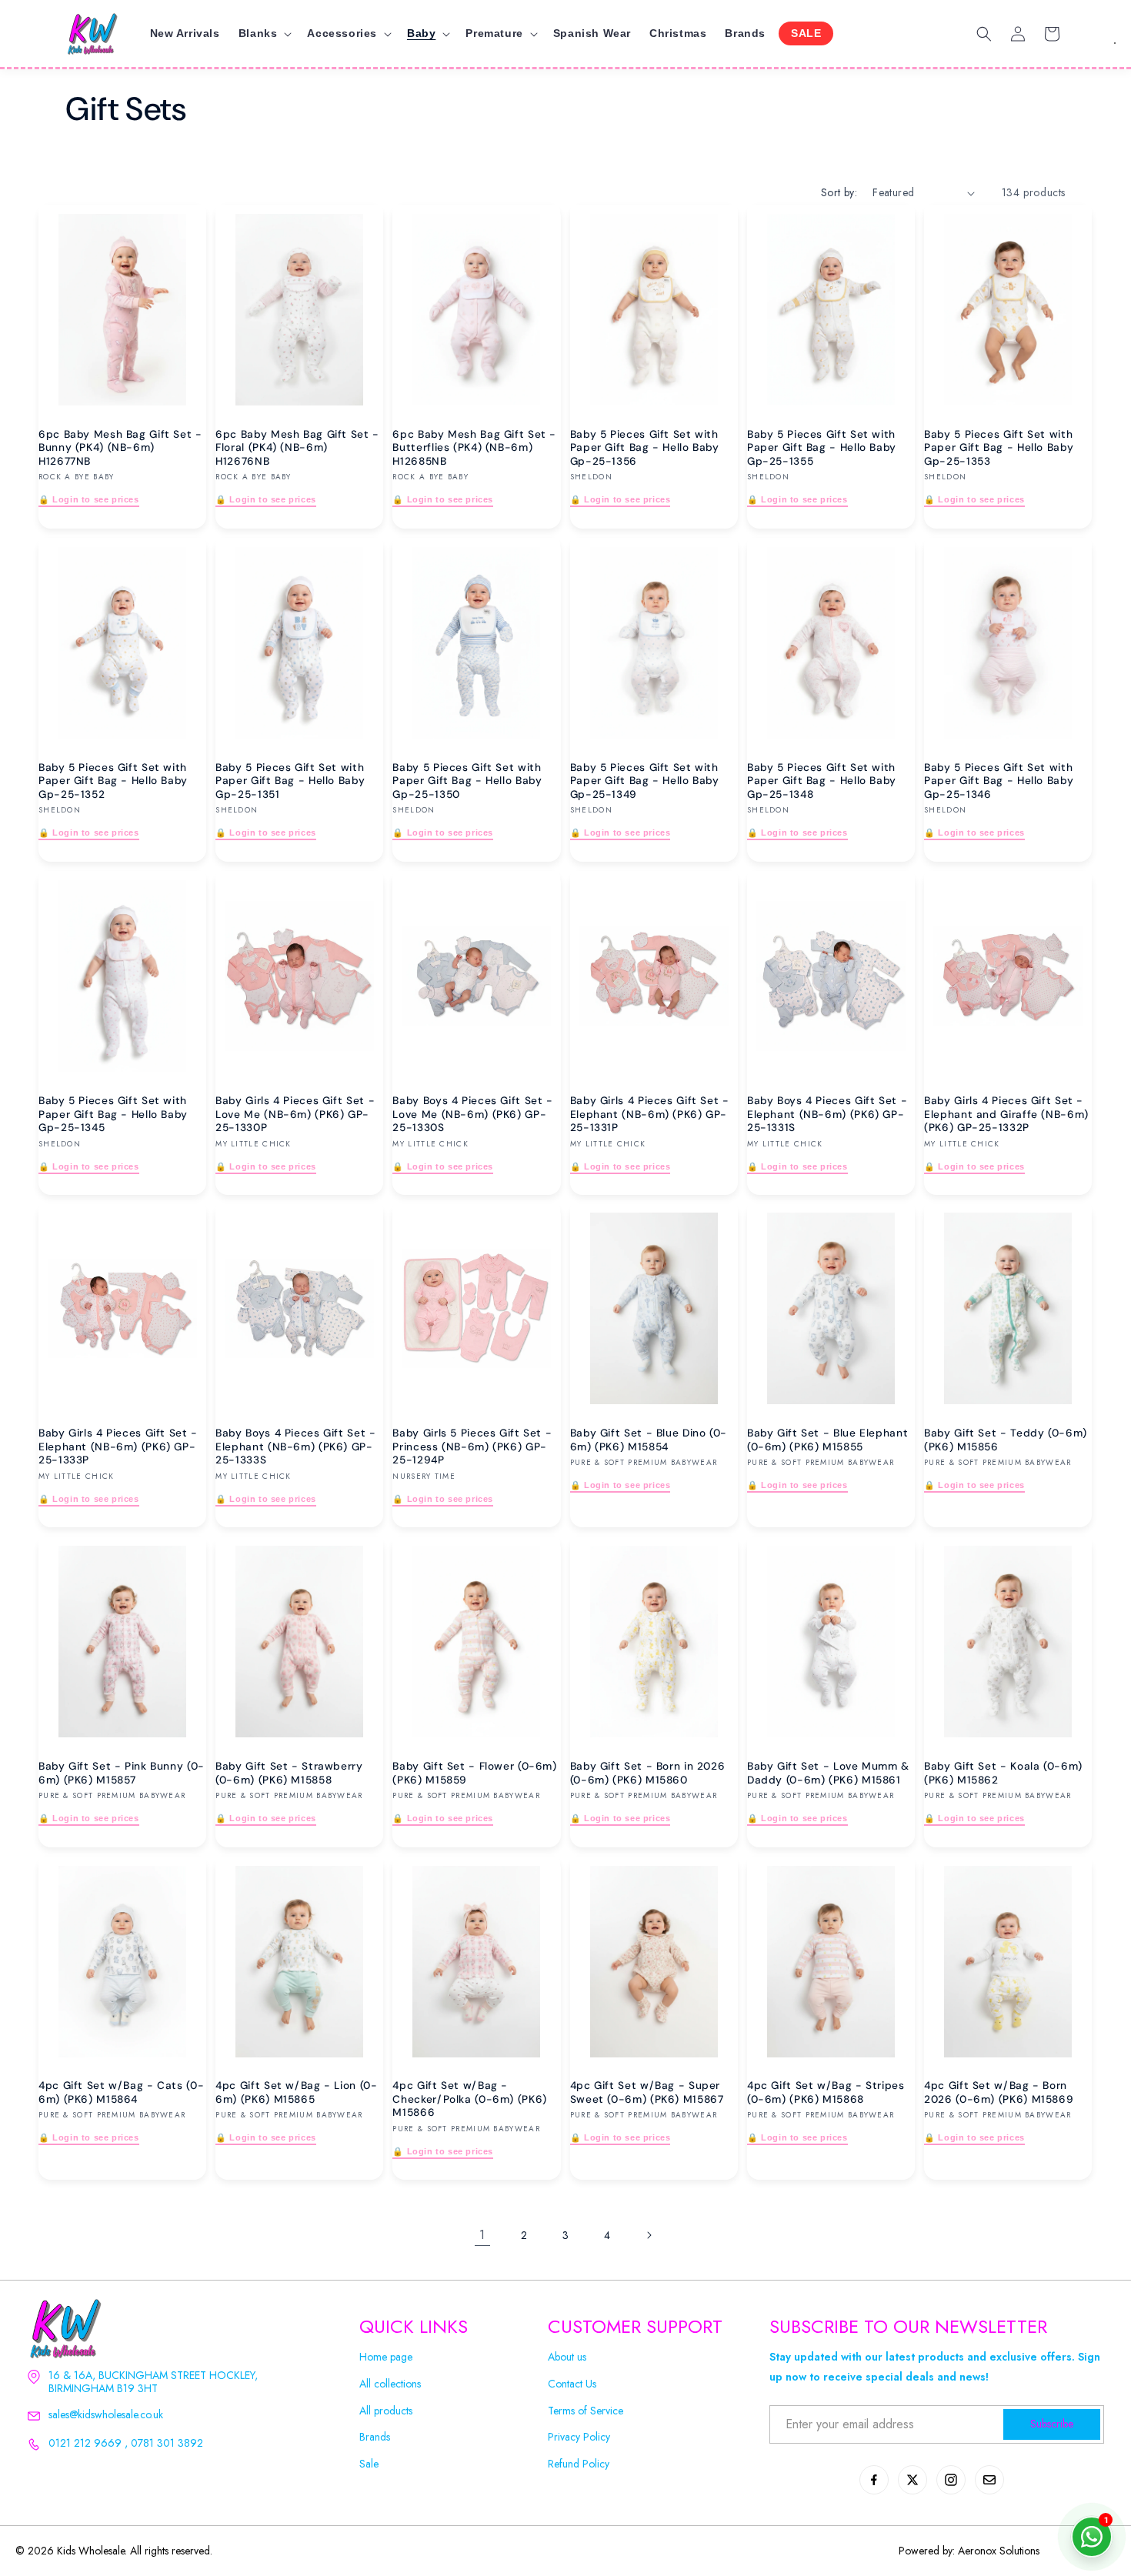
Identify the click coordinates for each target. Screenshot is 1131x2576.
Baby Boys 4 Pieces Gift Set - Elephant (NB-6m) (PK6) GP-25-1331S (827, 1113)
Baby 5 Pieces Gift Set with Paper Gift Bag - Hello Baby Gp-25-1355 (822, 448)
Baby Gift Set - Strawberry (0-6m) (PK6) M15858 (289, 1773)
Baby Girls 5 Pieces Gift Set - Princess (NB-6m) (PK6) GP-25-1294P (472, 1446)
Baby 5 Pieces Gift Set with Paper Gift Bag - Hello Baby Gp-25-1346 (999, 781)
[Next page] (649, 2235)
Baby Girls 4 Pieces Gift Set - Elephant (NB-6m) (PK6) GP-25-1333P (118, 1446)
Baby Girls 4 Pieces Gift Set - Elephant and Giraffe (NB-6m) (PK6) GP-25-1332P (1006, 1113)
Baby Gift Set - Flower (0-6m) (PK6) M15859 (474, 1773)
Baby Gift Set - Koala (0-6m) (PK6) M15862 (1003, 1773)
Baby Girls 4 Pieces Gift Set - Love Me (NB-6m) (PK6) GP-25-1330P (295, 1113)
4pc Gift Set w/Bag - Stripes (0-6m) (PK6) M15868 (826, 2092)
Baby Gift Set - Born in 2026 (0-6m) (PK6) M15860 (648, 1773)
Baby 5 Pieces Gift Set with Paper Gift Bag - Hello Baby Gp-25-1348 (822, 781)
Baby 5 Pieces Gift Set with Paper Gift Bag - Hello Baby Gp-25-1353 (999, 448)
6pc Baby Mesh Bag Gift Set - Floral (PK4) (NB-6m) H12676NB (297, 448)
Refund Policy (579, 2464)
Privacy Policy (579, 2437)
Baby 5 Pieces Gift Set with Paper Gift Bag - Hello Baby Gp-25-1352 (113, 781)
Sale (369, 2464)
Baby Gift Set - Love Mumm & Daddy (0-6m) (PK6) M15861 (828, 1773)
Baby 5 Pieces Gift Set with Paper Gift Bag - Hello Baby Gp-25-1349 (645, 781)
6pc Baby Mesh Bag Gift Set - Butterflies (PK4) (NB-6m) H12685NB (474, 448)
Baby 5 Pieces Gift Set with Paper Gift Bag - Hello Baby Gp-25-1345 (113, 1113)
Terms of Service (586, 2411)
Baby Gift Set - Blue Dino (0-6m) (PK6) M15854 (649, 1440)
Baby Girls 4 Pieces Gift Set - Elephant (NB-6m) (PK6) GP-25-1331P (650, 1113)
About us (567, 2357)
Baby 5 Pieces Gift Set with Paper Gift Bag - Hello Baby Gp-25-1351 (290, 781)
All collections (390, 2384)
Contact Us (572, 2384)
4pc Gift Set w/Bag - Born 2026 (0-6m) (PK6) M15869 (999, 2092)
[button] (264, 33)
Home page (386, 2357)
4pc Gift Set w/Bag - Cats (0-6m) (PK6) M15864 (121, 2092)
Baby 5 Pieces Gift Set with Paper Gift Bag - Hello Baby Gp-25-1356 (645, 448)
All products (386, 2411)
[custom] (874, 2480)
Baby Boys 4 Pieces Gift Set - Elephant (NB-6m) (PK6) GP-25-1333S (295, 1446)
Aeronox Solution (997, 2551)
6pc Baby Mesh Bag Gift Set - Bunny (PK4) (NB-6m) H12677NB (120, 448)
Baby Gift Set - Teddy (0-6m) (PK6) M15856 (1006, 1440)
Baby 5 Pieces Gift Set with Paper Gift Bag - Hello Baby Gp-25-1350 (467, 781)
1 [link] (482, 2235)
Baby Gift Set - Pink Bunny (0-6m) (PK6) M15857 (122, 1773)
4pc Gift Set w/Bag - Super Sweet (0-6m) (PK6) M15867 (647, 2092)
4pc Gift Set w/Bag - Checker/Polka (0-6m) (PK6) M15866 (469, 2099)
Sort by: (839, 192)
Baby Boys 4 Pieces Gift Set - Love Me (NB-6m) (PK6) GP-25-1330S (472, 1113)
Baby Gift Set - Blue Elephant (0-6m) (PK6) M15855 (827, 1440)
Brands (375, 2437)
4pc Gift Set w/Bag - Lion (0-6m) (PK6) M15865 (296, 2092)
